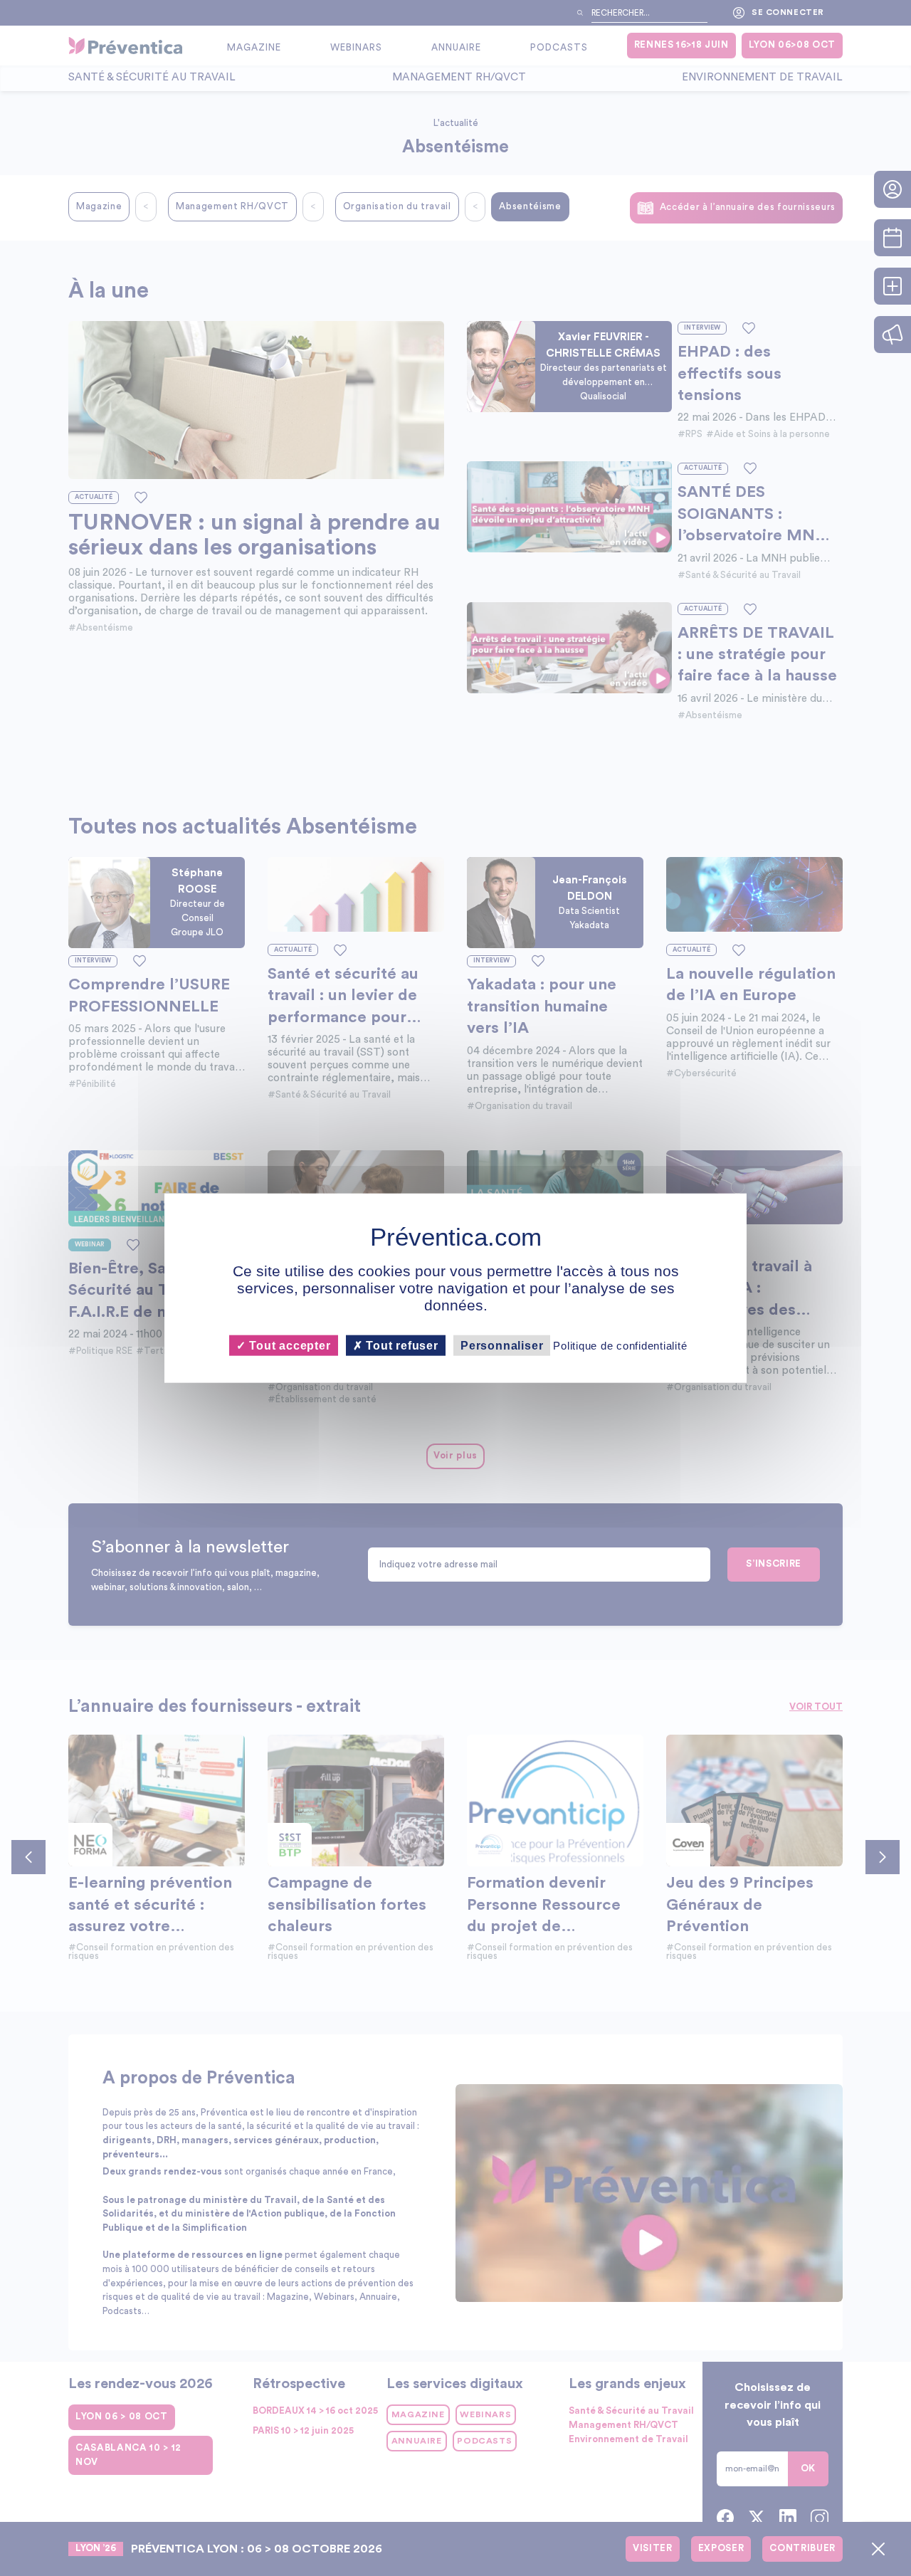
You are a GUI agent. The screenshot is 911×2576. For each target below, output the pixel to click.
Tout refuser (401, 1346)
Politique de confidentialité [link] (620, 1346)
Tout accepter (288, 1346)
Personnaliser (502, 1346)
